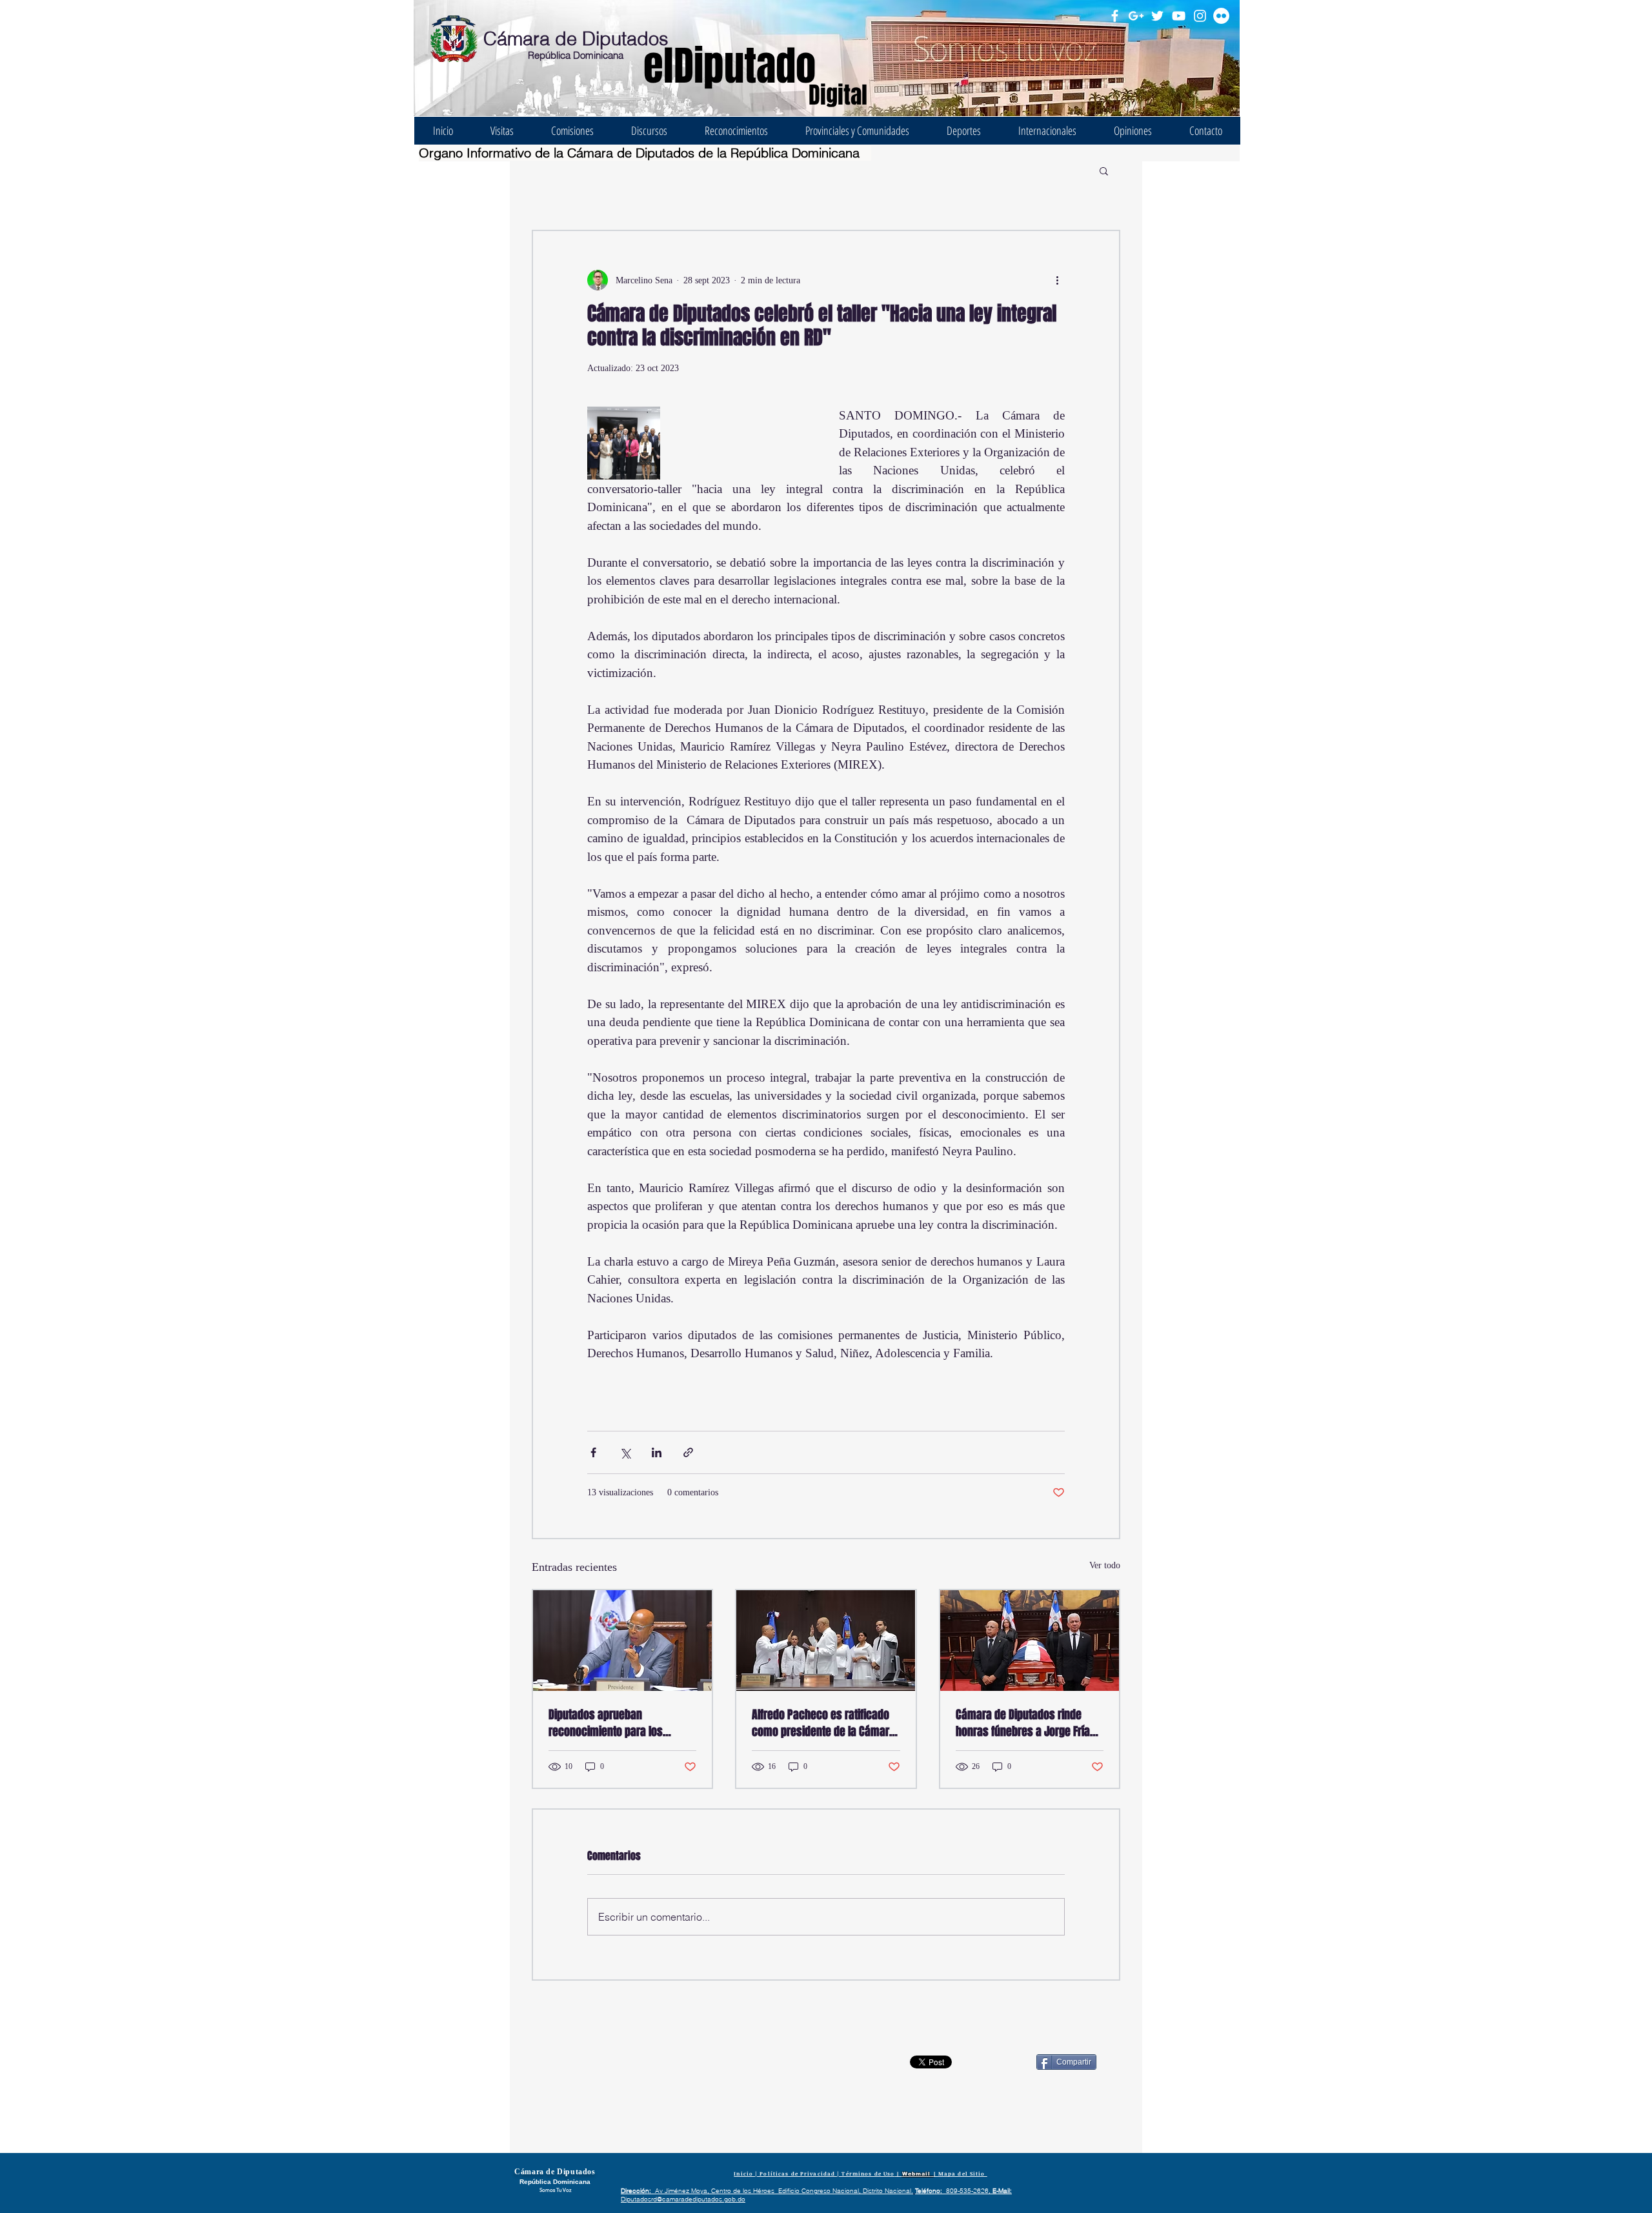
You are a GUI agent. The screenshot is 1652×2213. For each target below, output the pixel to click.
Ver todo (1105, 1565)
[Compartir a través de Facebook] (593, 1452)
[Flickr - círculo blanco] (1221, 16)
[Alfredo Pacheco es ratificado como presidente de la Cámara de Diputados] (826, 1641)
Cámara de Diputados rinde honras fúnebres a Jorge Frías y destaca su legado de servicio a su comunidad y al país (1030, 1723)
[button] (1104, 170)
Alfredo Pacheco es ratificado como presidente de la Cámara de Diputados (823, 1723)
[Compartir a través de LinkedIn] (657, 1452)
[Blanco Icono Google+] (1136, 16)
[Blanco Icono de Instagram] (1200, 16)
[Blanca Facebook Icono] (1115, 16)
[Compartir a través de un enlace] (688, 1452)
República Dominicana (576, 55)
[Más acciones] (1057, 280)
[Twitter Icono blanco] (1157, 16)
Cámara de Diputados (576, 38)
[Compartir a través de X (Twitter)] (625, 1452)
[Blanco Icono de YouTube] (1179, 16)
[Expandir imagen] (624, 443)
